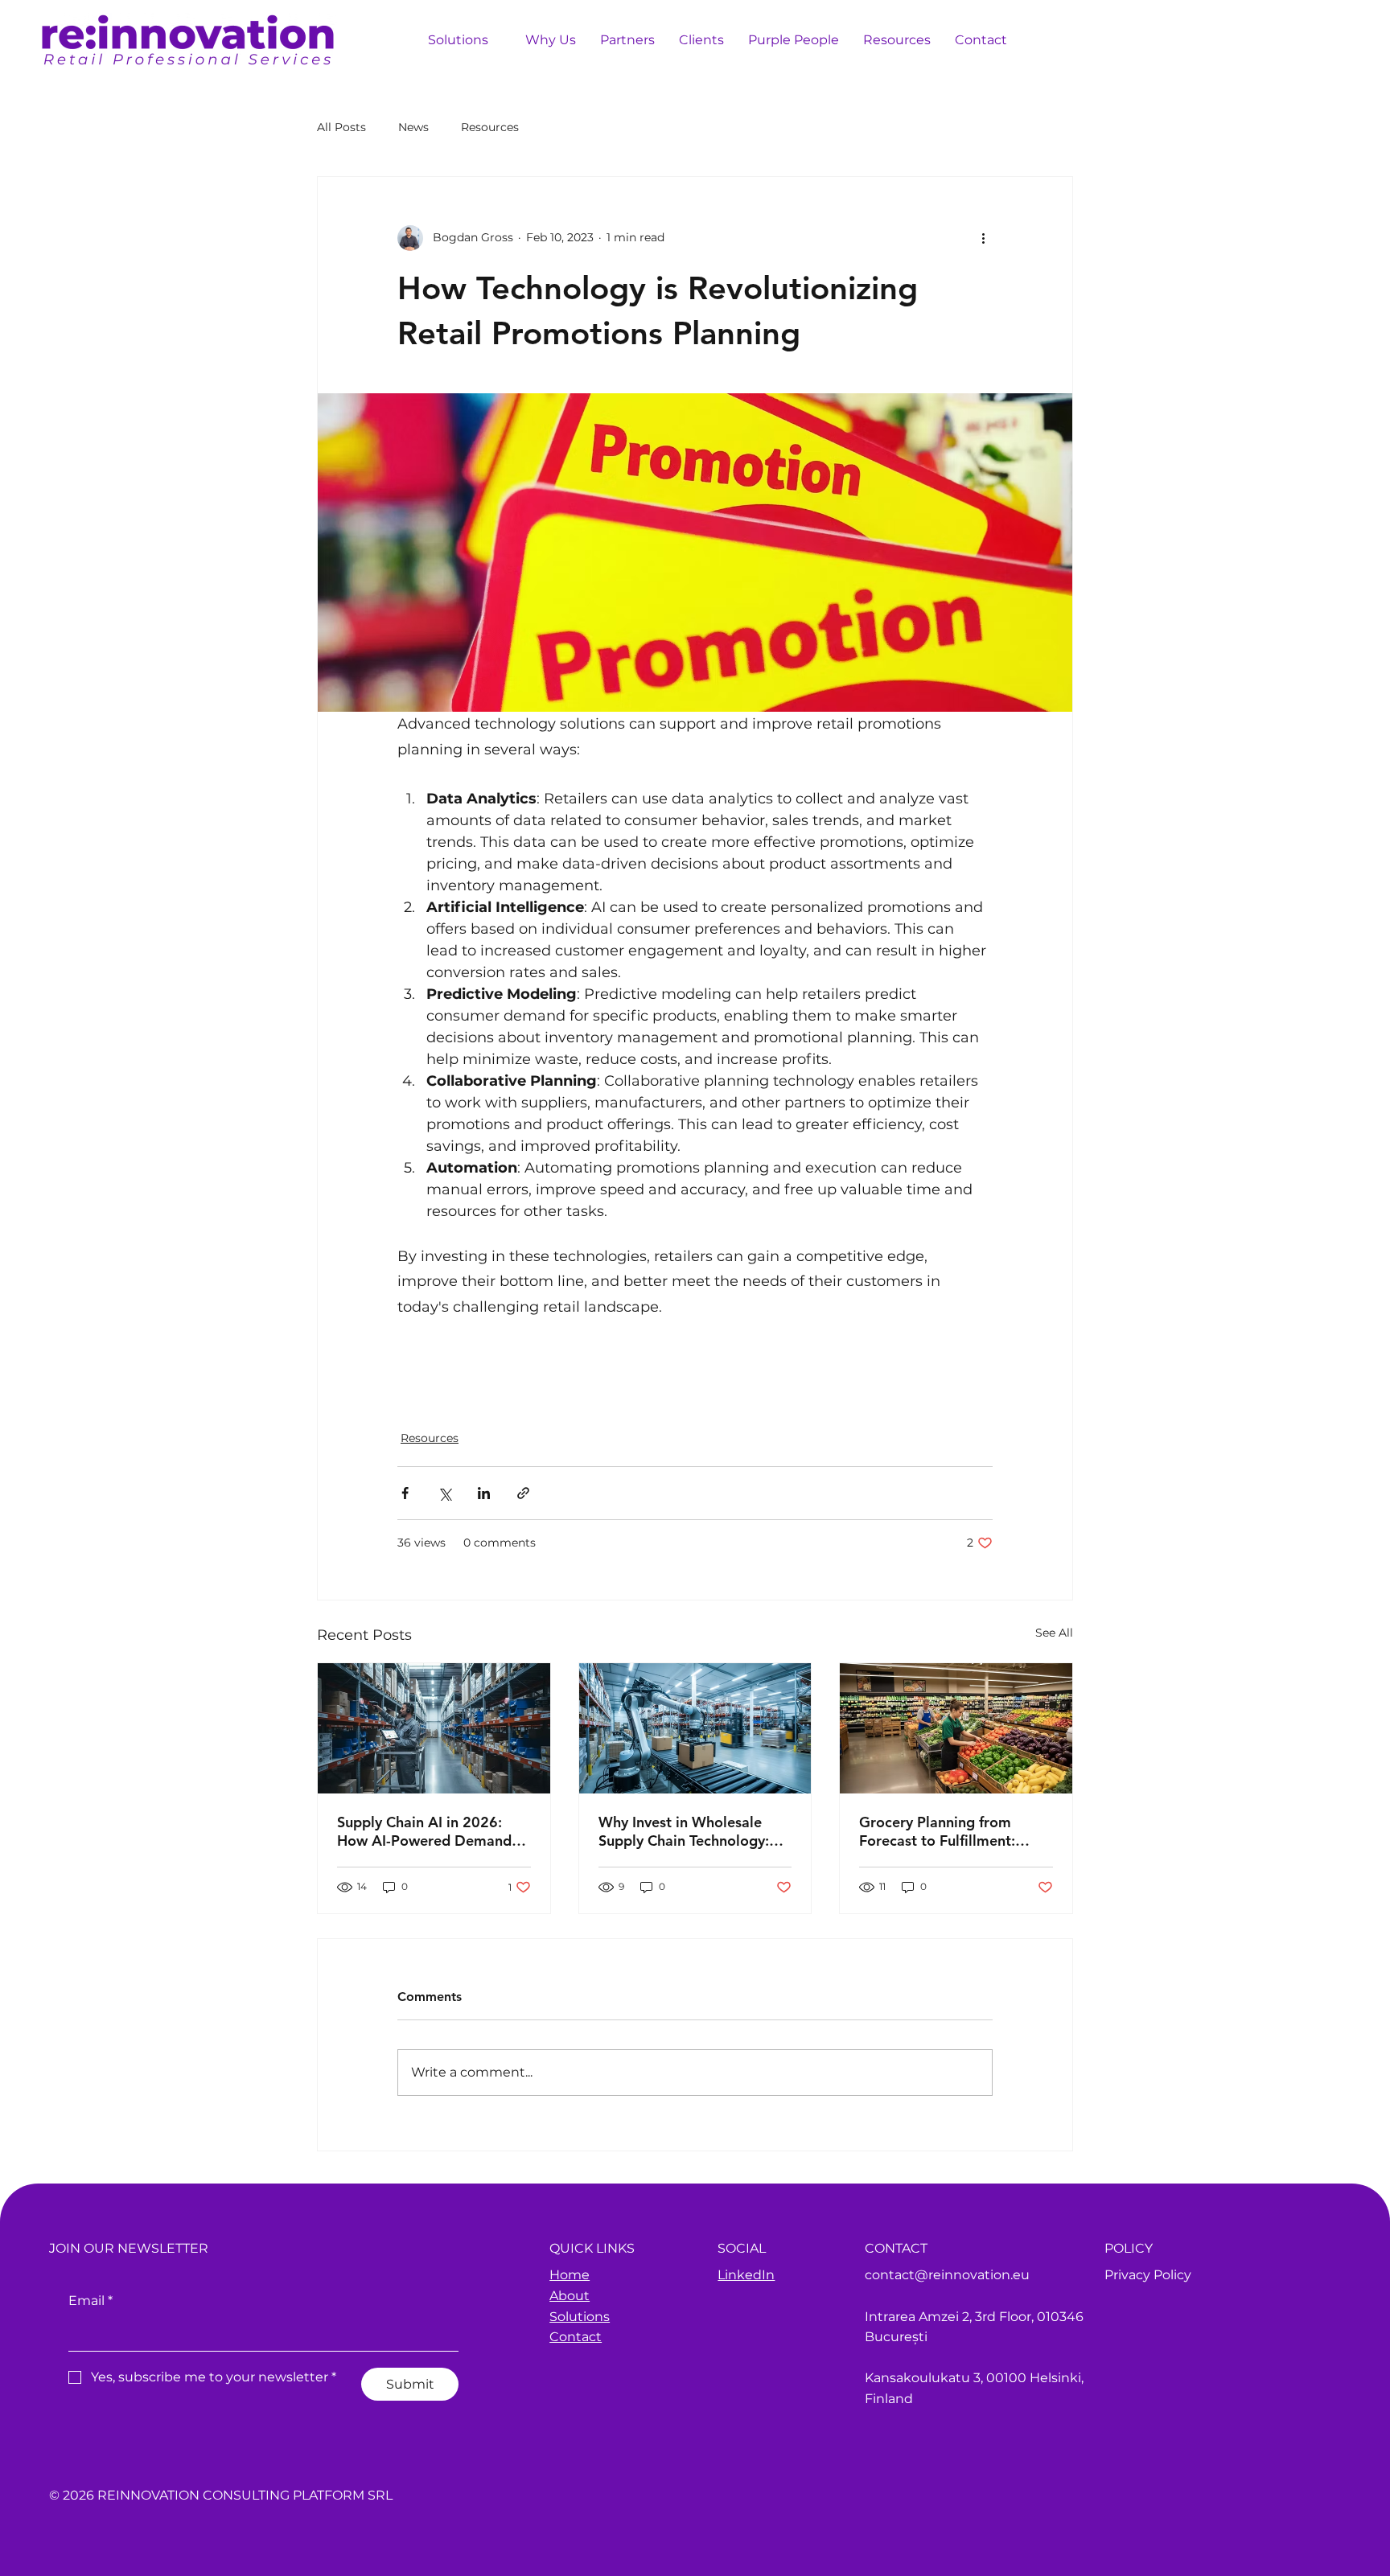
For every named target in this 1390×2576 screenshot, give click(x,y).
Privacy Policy (1148, 2275)
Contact (576, 2337)
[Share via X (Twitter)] (444, 1493)
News (413, 127)
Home (570, 2275)
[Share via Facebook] (405, 1493)
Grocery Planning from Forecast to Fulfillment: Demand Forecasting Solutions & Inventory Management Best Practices (953, 1831)
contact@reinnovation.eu (947, 2275)
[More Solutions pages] (497, 39)
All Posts (341, 127)
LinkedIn (746, 2275)
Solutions (580, 2317)
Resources (490, 127)
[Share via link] (523, 1493)
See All (1054, 1633)
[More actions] (983, 238)
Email (90, 2301)
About (570, 2296)
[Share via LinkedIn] (484, 1493)
